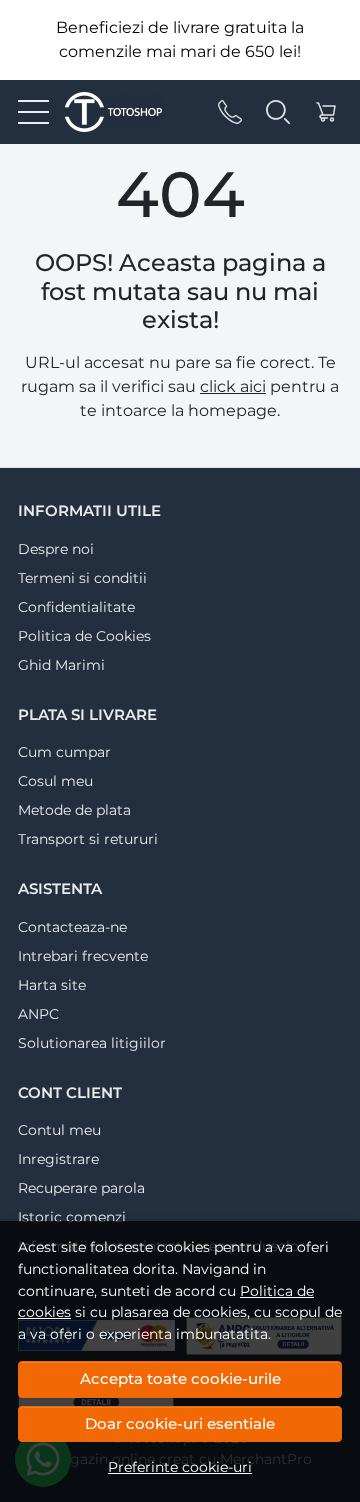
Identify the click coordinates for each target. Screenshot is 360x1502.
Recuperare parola (81, 1188)
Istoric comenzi (72, 1217)
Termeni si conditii (82, 578)
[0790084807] (230, 112)
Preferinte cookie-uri (180, 1467)
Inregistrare (58, 1159)
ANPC (38, 1014)
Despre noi (56, 549)
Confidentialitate (76, 607)
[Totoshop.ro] (105, 112)
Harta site (52, 985)
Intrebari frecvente (83, 956)
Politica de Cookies (84, 636)
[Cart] (326, 112)
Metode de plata (74, 810)
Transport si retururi (88, 839)
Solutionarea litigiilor (92, 1043)
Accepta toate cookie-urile (180, 1378)
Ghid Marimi (61, 665)
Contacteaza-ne (72, 927)
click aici (233, 386)
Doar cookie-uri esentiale (180, 1423)
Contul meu (59, 1130)
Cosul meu (55, 781)
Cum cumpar (64, 752)
